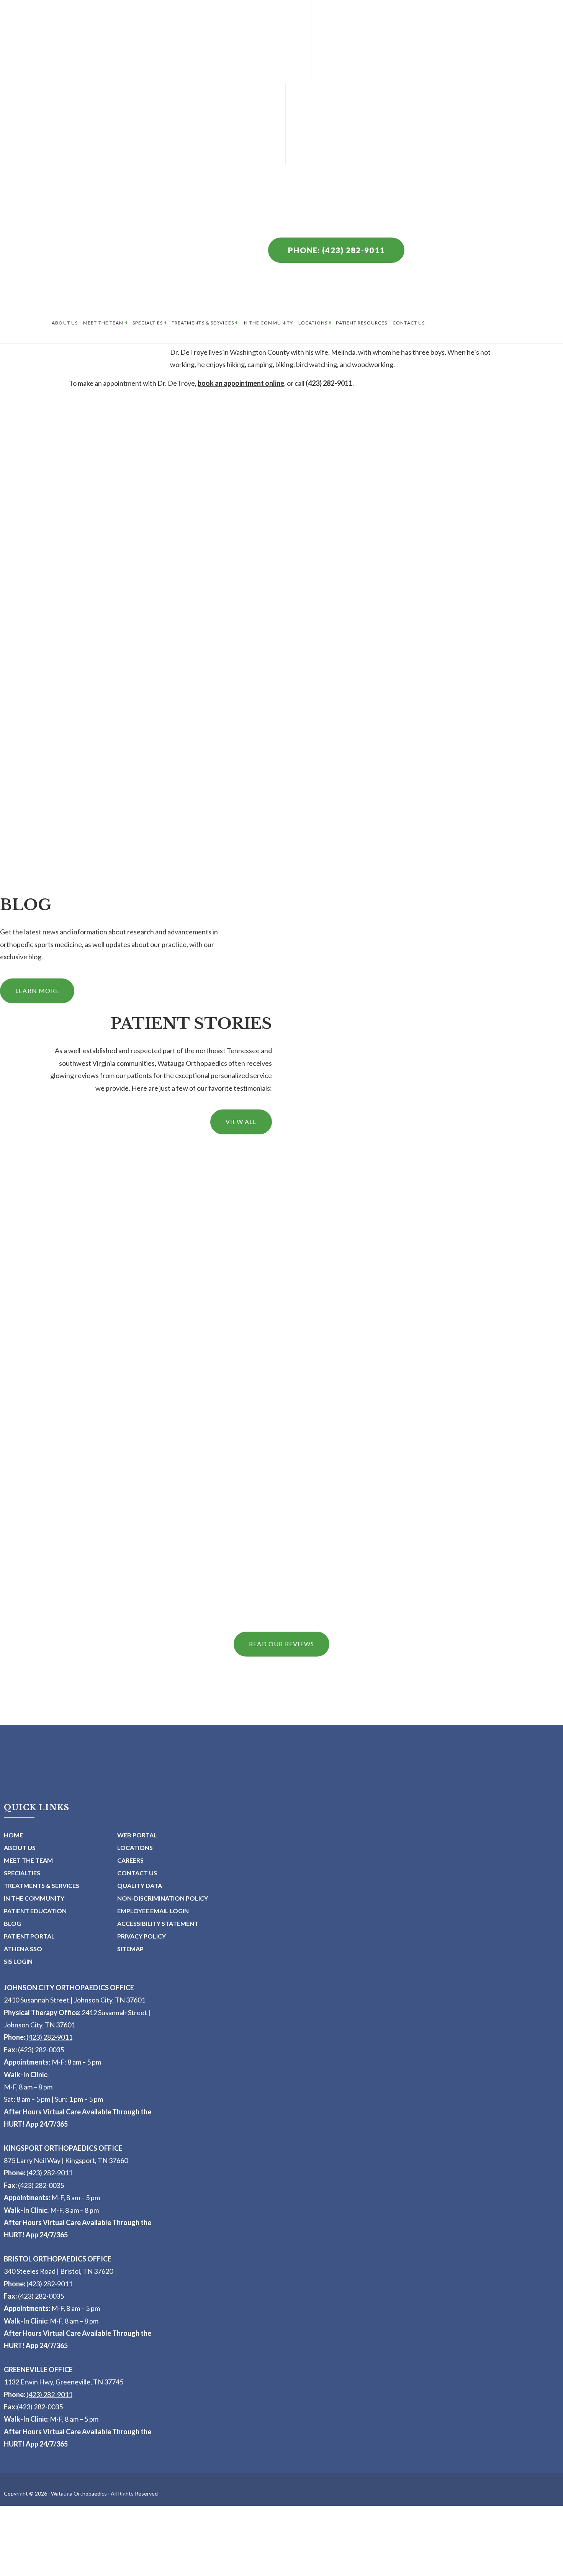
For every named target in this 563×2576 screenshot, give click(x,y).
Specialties (148, 323)
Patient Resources (362, 323)
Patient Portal (29, 1936)
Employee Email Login (153, 1911)
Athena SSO (23, 1949)
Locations (313, 323)
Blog (12, 1923)
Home (13, 1835)
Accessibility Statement (158, 1923)
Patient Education (35, 1911)
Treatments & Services (203, 323)
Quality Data (140, 1885)
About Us (65, 323)
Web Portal (137, 1835)
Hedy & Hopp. (247, 2572)
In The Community (268, 323)
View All (241, 1122)
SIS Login (18, 1961)
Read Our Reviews (281, 1644)
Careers (130, 1860)
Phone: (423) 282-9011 (336, 250)
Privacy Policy (142, 1936)
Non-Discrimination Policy (163, 1898)
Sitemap (130, 1949)
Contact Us (409, 323)
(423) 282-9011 (49, 2037)
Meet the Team (103, 323)
